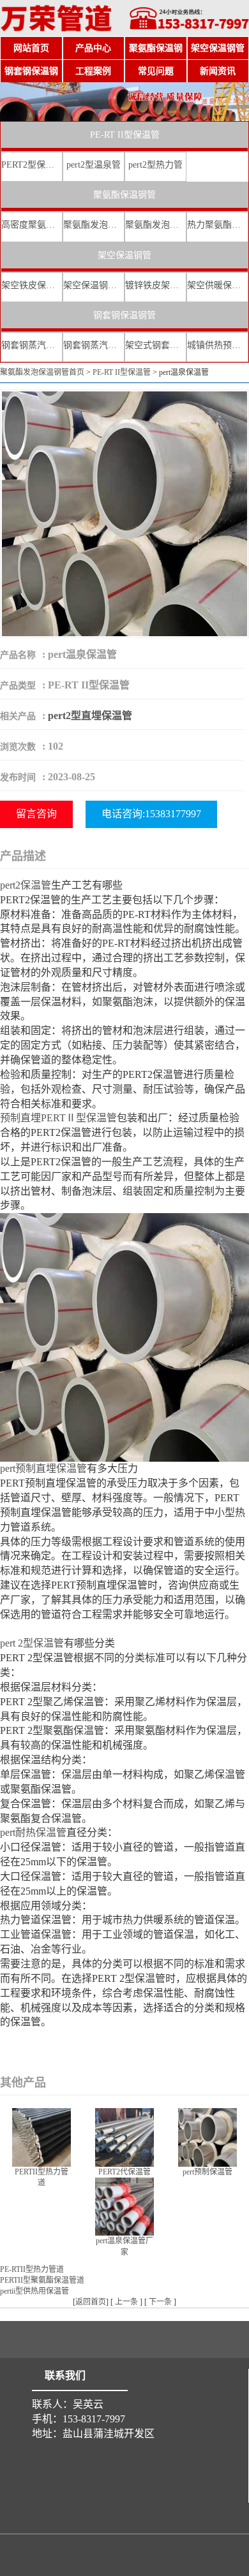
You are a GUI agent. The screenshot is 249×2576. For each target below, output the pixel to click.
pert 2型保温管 (32, 1643)
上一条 (126, 2302)
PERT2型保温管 (32, 165)
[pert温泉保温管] (124, 513)
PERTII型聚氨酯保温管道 (42, 2280)
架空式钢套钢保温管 (155, 345)
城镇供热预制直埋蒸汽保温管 (217, 345)
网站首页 (31, 48)
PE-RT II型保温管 (125, 135)
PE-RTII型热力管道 (32, 2269)
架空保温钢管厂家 (94, 285)
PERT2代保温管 (124, 2172)
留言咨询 (36, 814)
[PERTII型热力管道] (41, 2136)
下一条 (160, 2302)
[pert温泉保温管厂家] (124, 2205)
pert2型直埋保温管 (90, 716)
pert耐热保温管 (33, 1832)
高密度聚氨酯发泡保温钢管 (32, 225)
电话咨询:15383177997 (151, 814)
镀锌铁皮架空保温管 (155, 285)
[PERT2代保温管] (124, 2136)
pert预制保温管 (207, 2172)
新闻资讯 (218, 71)
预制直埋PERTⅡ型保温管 (58, 1118)
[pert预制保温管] (207, 2136)
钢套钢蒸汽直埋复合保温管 (32, 345)
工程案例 (93, 71)
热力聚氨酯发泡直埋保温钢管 (217, 225)
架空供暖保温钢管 (217, 285)
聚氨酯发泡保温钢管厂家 (94, 225)
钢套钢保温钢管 (31, 75)
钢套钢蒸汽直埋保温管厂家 (94, 345)
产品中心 (93, 48)
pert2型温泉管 (94, 165)
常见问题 (156, 71)
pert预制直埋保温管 (43, 1468)
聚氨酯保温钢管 (156, 52)
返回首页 (91, 2302)
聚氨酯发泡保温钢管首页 (42, 372)
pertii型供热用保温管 (34, 2291)
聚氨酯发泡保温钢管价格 (155, 225)
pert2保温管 (26, 885)
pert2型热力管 (155, 165)
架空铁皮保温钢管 (32, 285)
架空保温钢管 (218, 48)
